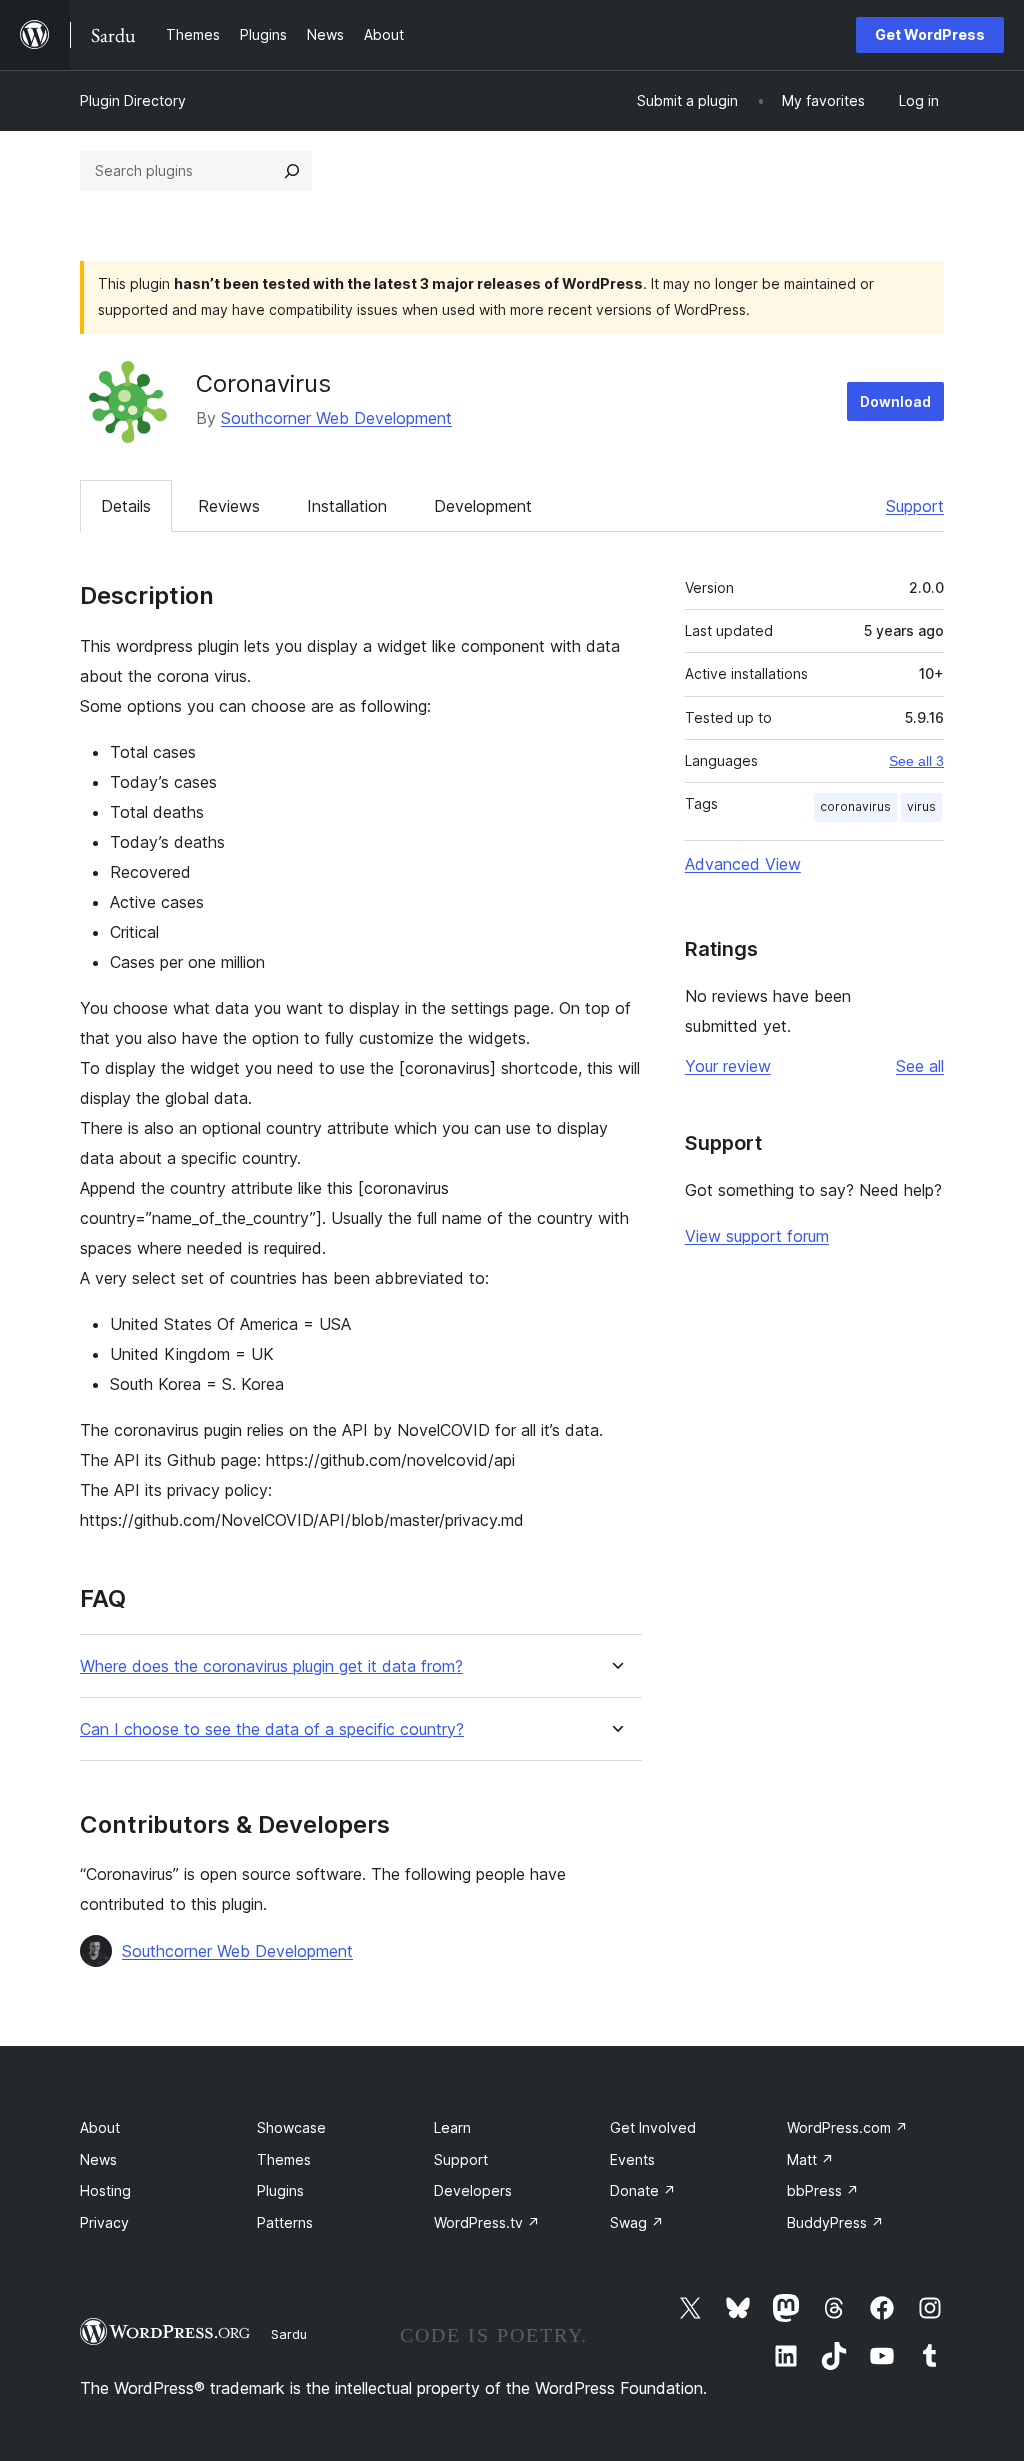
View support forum (757, 1236)
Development (483, 506)
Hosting (105, 2190)
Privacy (104, 2222)
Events (632, 2159)
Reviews (229, 506)
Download (895, 401)
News (98, 2159)
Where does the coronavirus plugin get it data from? (271, 1666)
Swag (637, 2222)
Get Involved (653, 2127)
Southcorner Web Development (336, 418)
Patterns (285, 2222)
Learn (452, 2127)
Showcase (291, 2127)
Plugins (280, 2190)
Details (126, 506)
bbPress (823, 2190)
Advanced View (743, 864)
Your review (728, 1066)
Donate (643, 2190)
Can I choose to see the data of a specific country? (272, 1729)
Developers (473, 2190)
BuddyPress (835, 2222)
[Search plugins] (292, 171)
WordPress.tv (487, 2222)
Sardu (289, 2334)
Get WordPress (930, 34)
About (100, 2127)
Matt (810, 2159)
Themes (284, 2159)
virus (921, 806)
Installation (347, 506)
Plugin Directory (133, 100)
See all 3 (916, 761)
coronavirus (855, 806)
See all (920, 1066)
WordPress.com (847, 2127)
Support (915, 506)
